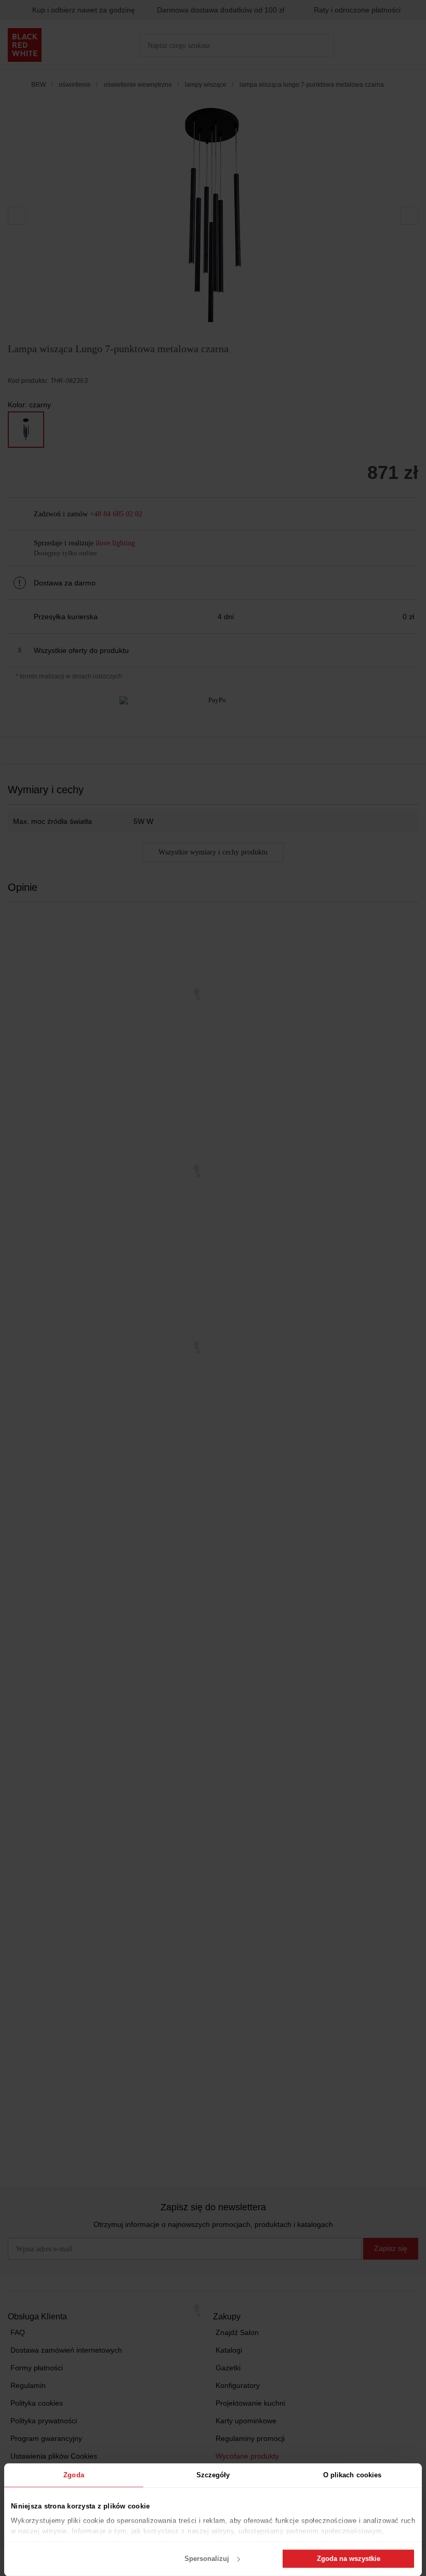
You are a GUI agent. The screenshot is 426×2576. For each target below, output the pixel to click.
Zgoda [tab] (74, 2475)
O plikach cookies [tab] (352, 2475)
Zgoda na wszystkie (349, 2559)
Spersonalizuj (207, 2559)
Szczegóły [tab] (213, 2475)
